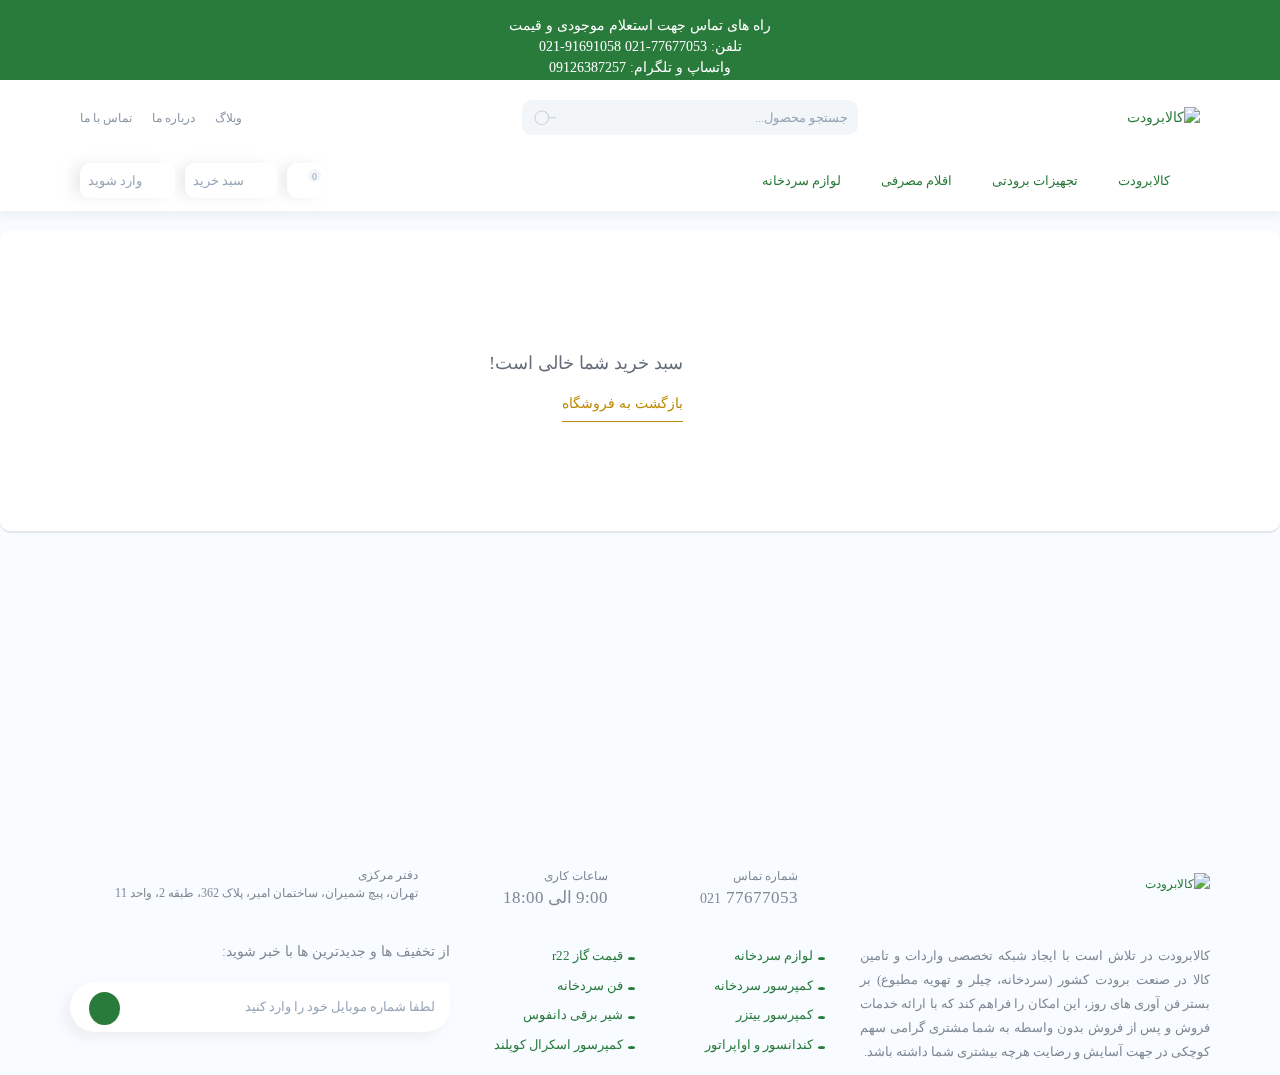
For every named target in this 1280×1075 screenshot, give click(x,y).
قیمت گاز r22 (587, 955)
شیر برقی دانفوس (573, 1014)
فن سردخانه (590, 985)
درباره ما (173, 118)
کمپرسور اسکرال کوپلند (558, 1044)
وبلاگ (228, 118)
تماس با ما (106, 118)
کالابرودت (1144, 180)
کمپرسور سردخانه (763, 985)
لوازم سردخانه (801, 180)
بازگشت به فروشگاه (622, 403)
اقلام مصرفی (916, 180)
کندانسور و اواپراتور (759, 1044)
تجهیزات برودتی (1035, 180)
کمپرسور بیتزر (774, 1014)
